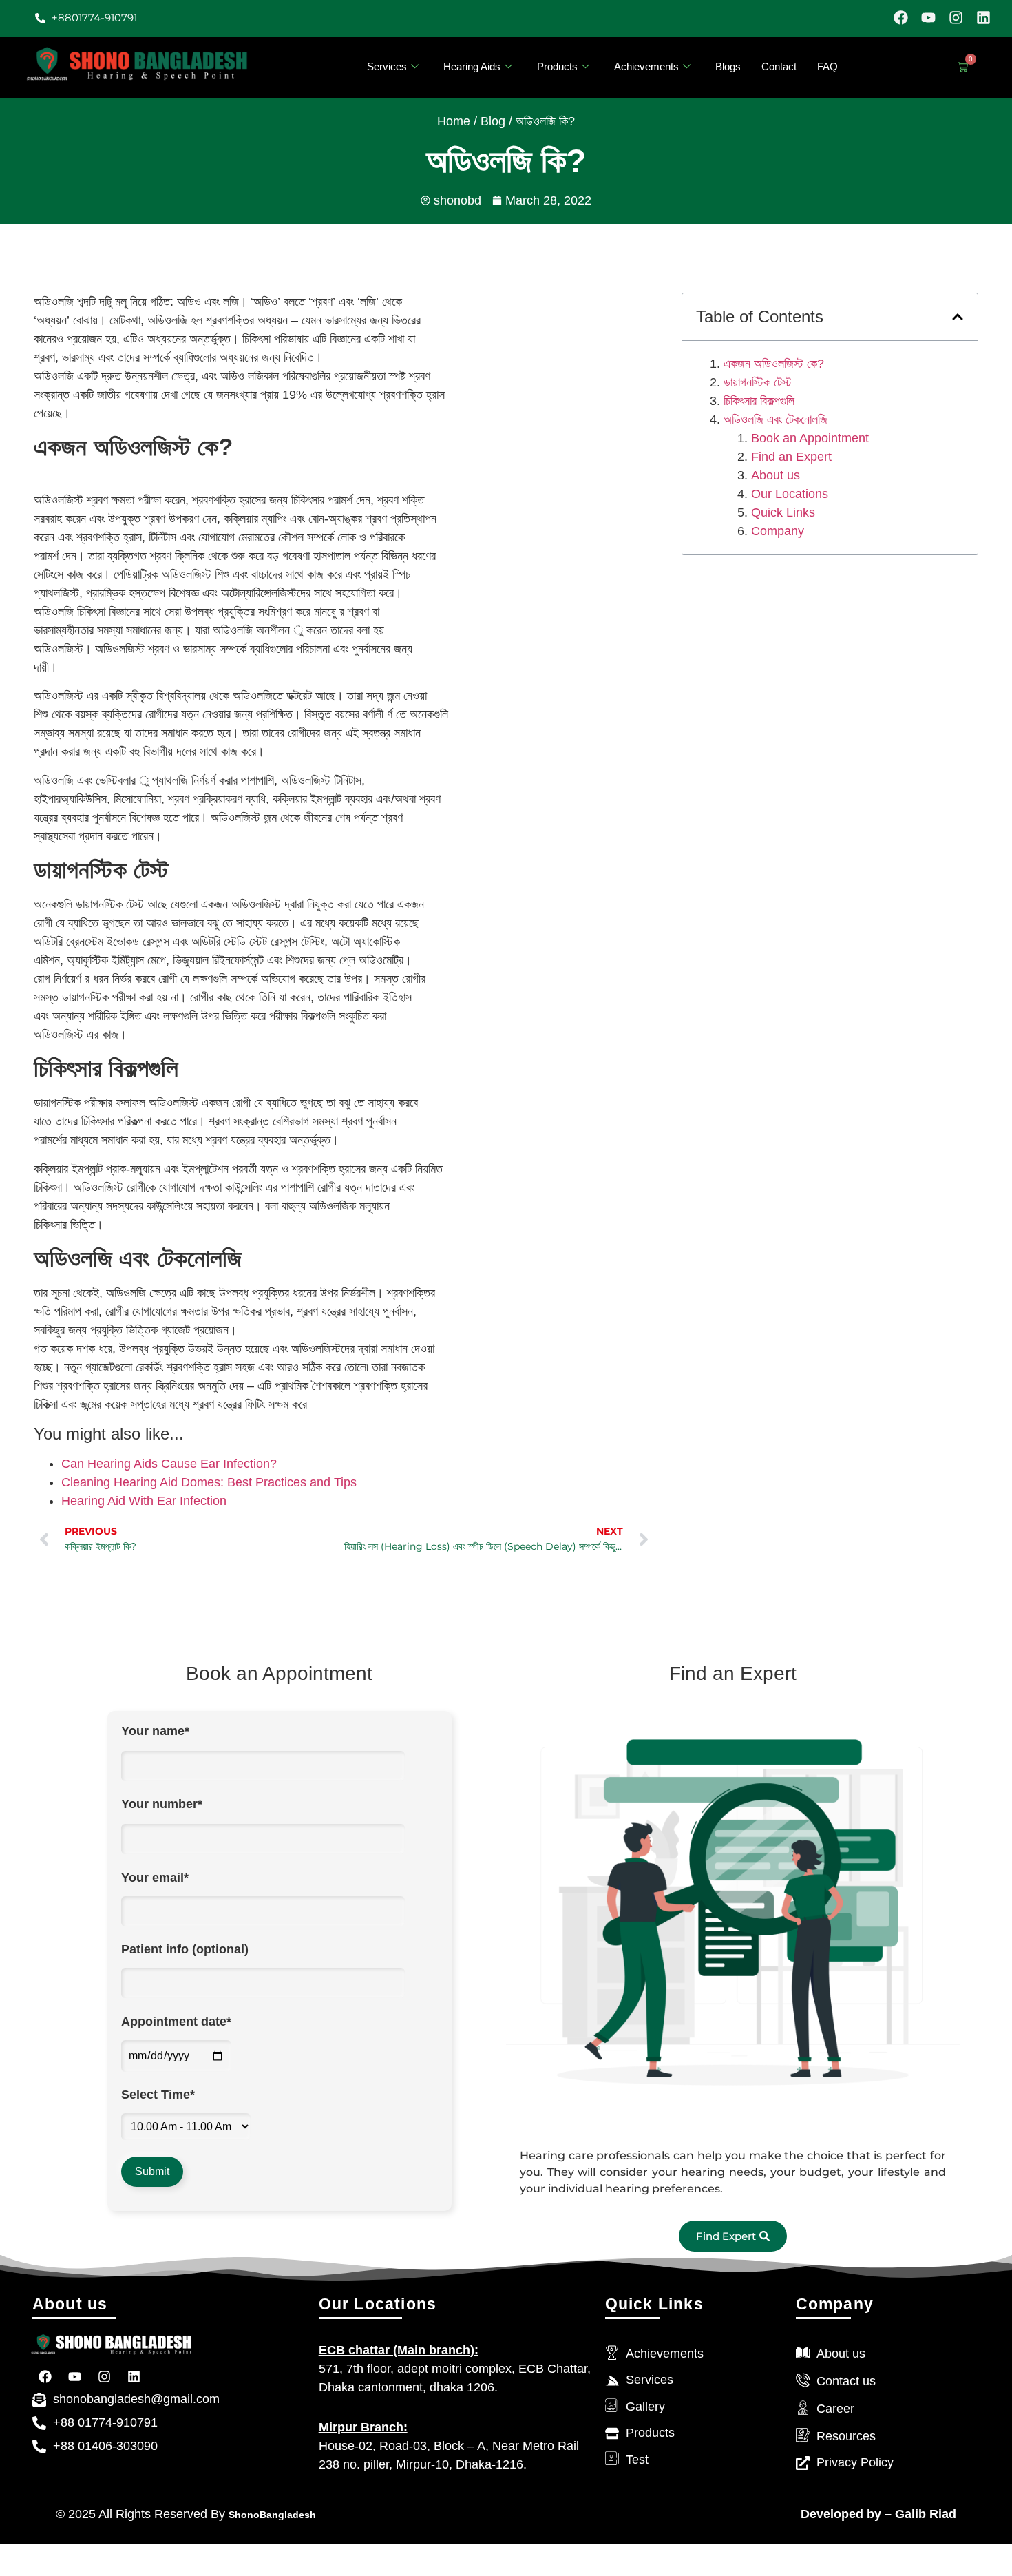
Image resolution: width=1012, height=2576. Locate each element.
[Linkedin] (983, 18)
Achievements (646, 66)
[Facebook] (901, 18)
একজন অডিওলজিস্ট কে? (774, 364)
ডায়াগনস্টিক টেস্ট (758, 382)
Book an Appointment (810, 438)
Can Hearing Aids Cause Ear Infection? (169, 1464)
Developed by (841, 2514)
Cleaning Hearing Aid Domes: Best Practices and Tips (209, 1482)
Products (557, 66)
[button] (958, 317)
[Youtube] (928, 18)
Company (778, 531)
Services (387, 66)
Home (454, 121)
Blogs (728, 66)
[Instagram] (956, 18)
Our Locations (790, 494)
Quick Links (783, 512)
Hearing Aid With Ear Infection (144, 1501)
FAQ (827, 66)
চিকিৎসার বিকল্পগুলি (759, 401)
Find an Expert (791, 457)
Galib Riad (924, 2514)
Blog (493, 121)
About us (776, 475)
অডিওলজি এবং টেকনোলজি (776, 419)
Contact (779, 66)
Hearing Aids (472, 66)
